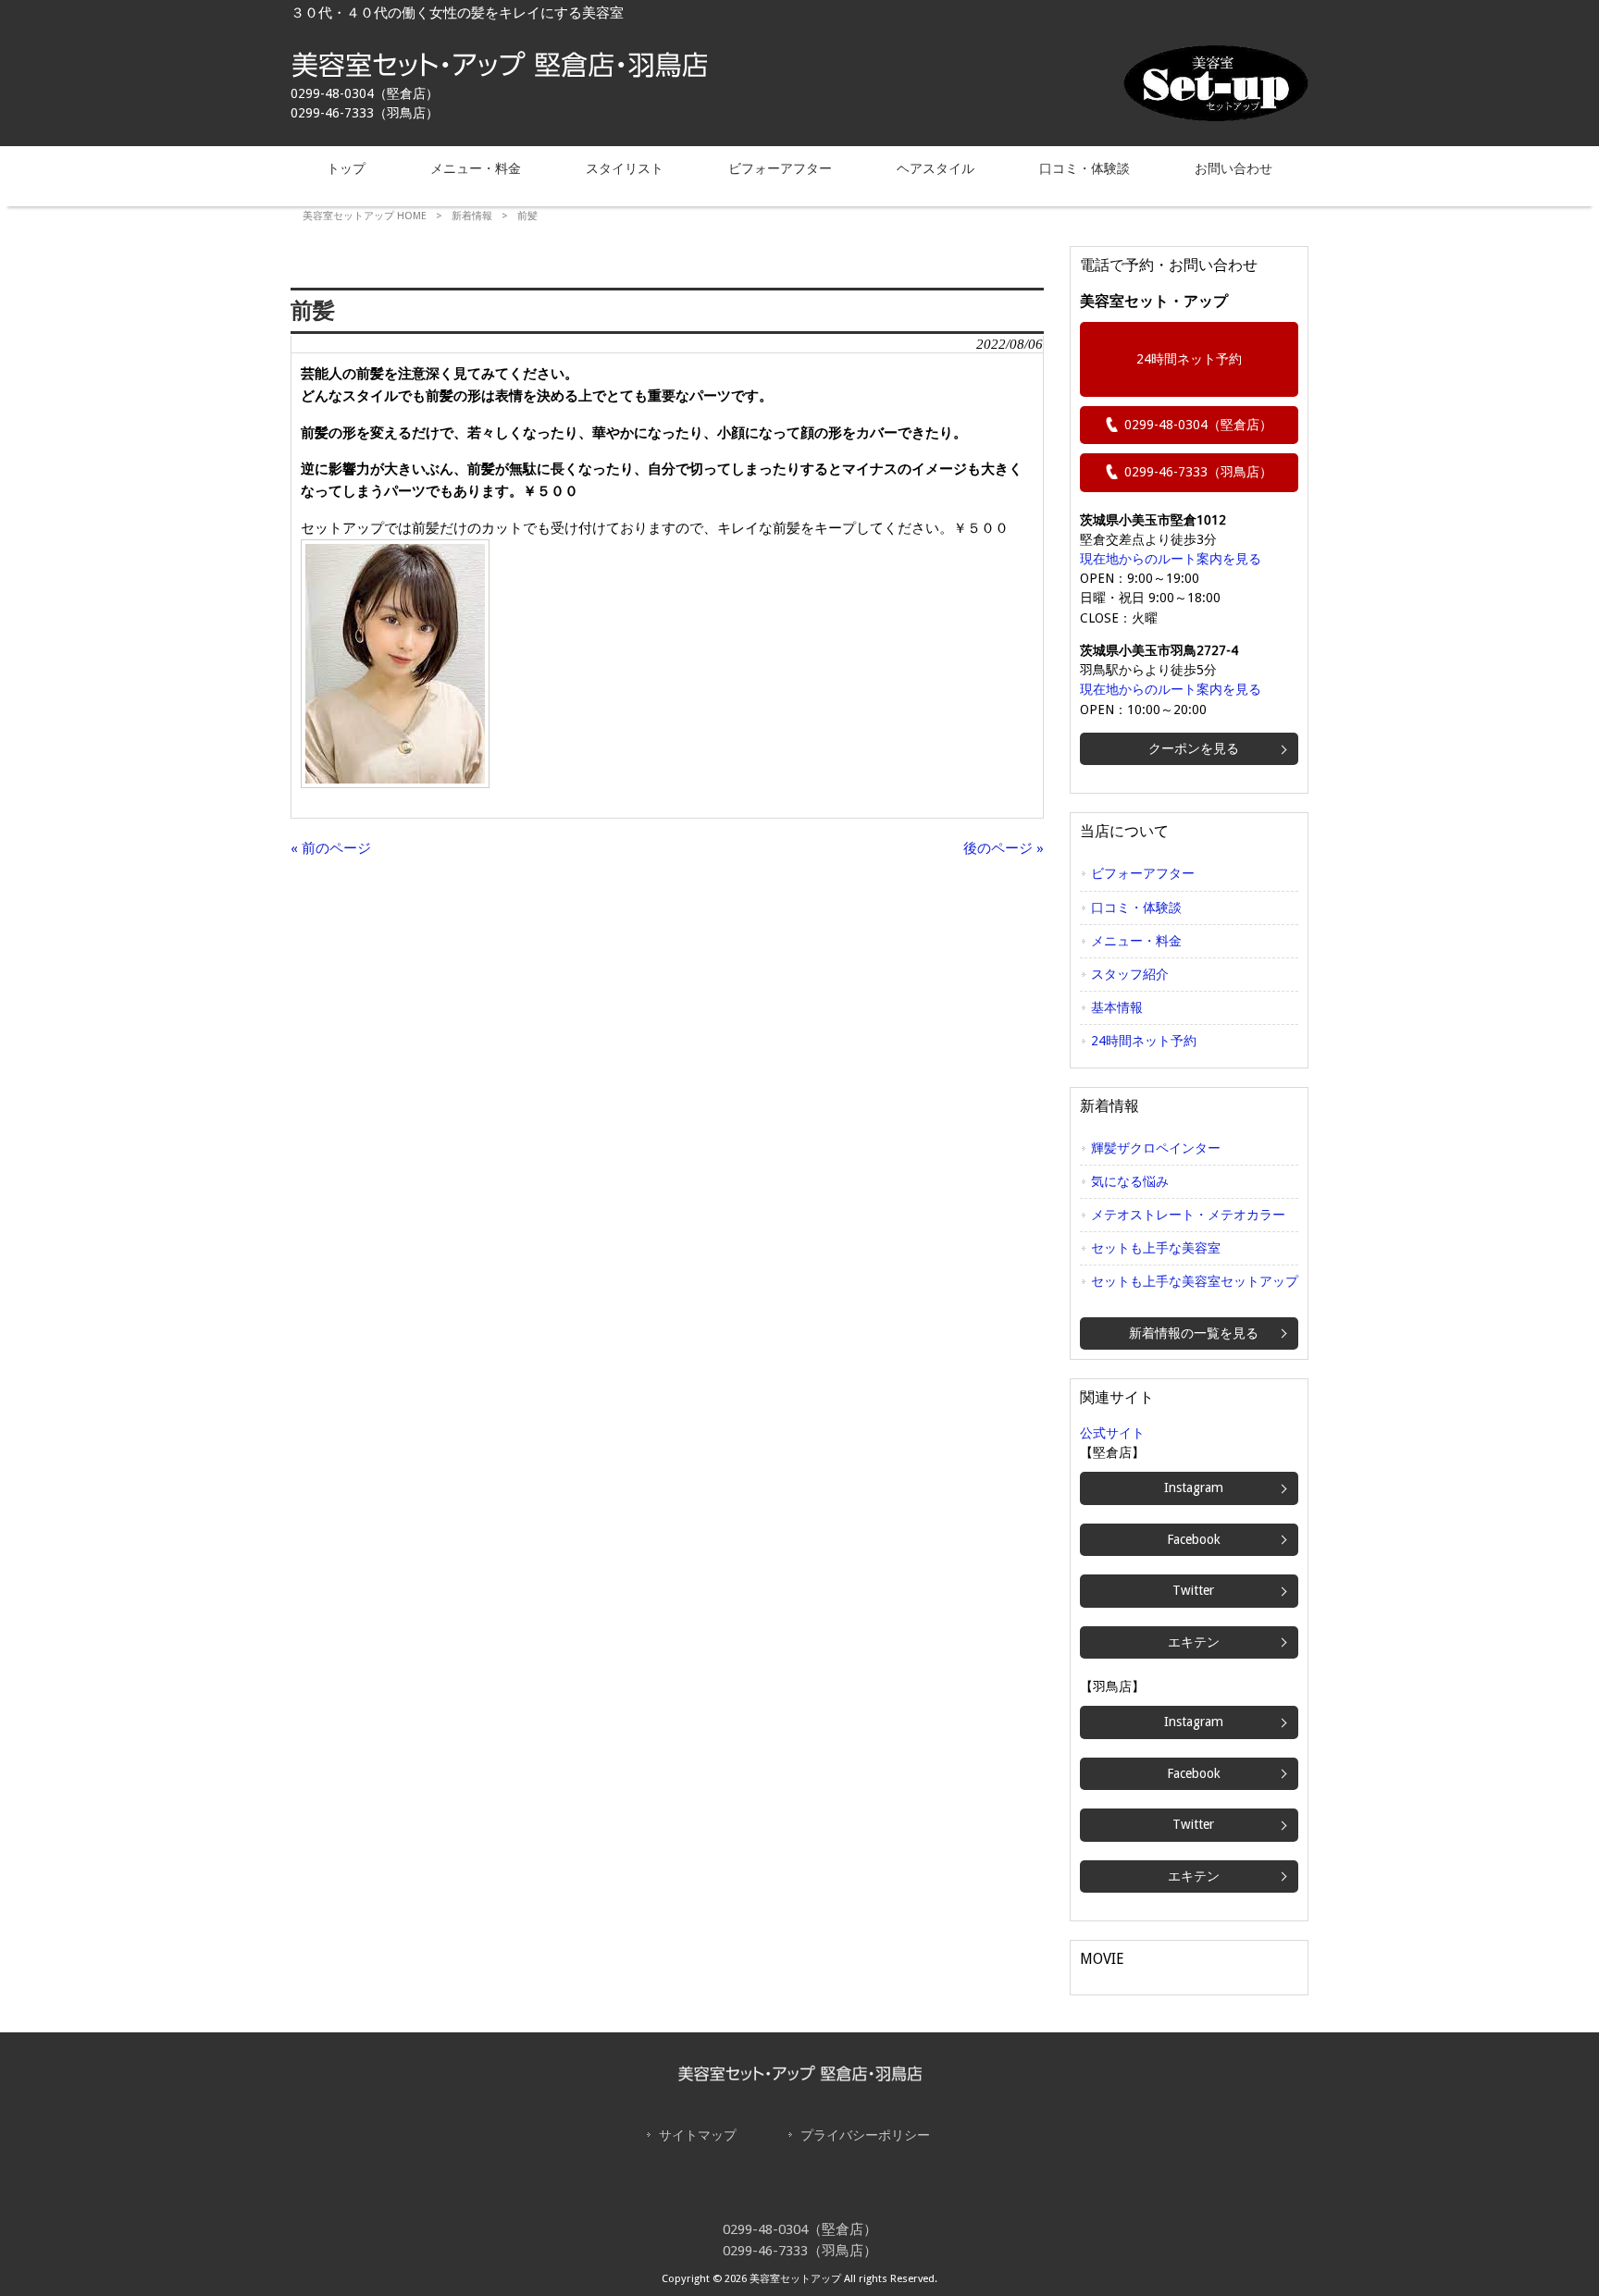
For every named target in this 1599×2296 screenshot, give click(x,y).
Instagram (1194, 1487)
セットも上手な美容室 (1156, 1248)
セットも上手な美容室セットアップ (1195, 1281)
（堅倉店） (1198, 425)
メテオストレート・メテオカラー (1188, 1215)
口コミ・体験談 (1136, 907)
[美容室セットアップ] (499, 73)
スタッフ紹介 (1130, 974)
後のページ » (1004, 848)
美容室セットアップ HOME (365, 216)
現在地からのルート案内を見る (1171, 559)
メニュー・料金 (1136, 941)
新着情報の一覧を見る (1194, 1333)
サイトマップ (698, 2135)
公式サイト (1112, 1433)
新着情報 (472, 216)
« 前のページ (331, 848)
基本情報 (1117, 1007)
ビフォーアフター (1143, 873)
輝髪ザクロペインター (1156, 1148)
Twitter (1193, 1590)
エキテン (1194, 1642)
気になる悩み (1130, 1181)
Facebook (1194, 1539)
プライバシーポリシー (865, 2135)
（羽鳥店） (1198, 472)
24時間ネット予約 (1189, 359)
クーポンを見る (1194, 748)
